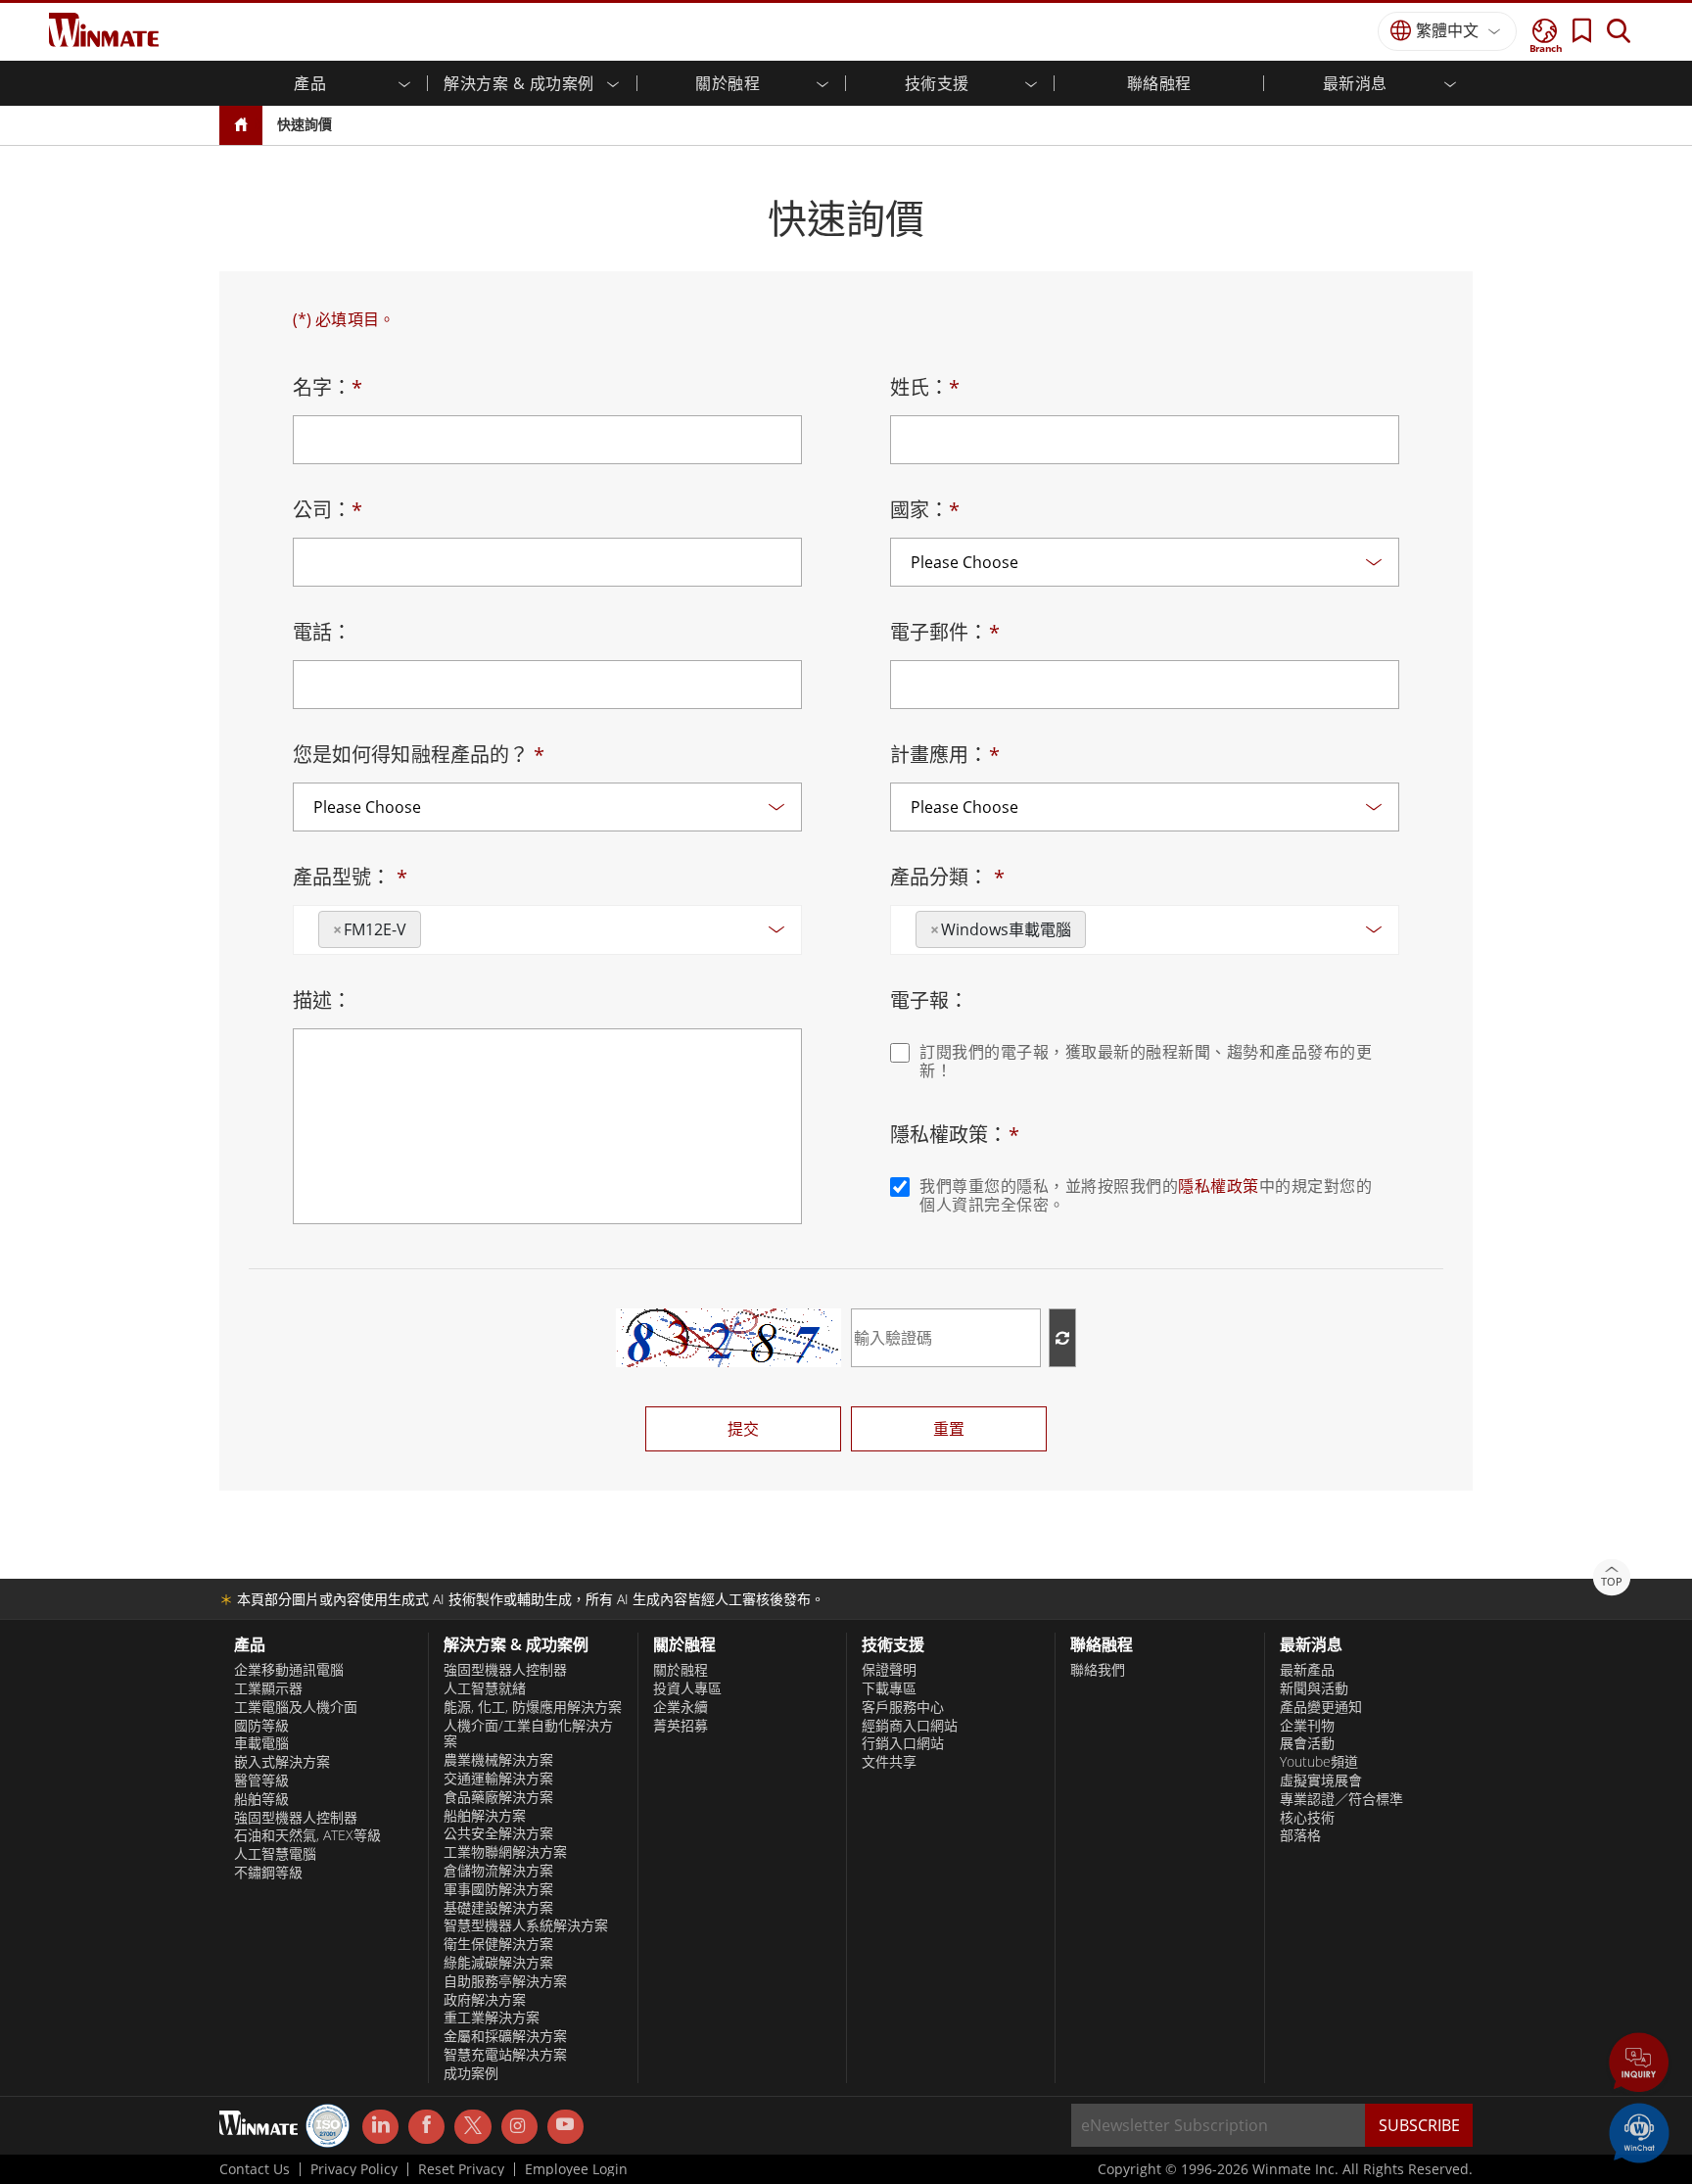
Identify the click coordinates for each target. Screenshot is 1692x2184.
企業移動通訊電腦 (289, 1670)
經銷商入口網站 (910, 1726)
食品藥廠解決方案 (498, 1797)
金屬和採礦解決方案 (505, 2036)
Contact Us (255, 2169)
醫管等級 (261, 1780)
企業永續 (681, 1707)
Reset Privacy (461, 2169)
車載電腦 (261, 1743)
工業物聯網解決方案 (505, 1852)
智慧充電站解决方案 (505, 2055)
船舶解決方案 (485, 1816)
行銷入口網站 (903, 1743)
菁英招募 (681, 1726)
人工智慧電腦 (275, 1854)
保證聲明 (889, 1670)
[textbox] (432, 923)
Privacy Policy (354, 2169)
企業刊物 (1307, 1726)
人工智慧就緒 (485, 1688)
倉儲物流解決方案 (498, 1871)
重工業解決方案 (492, 2018)
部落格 (1300, 1835)
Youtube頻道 (1319, 1762)
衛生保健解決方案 (498, 1944)
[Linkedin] (380, 2127)
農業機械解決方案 (498, 1760)
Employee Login (576, 2169)
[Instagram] (519, 2127)
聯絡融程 (1159, 83)
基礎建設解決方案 (498, 1908)
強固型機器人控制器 (296, 1818)
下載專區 (889, 1688)
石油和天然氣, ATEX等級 (307, 1835)
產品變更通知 (1321, 1707)
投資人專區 (687, 1688)
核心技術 (1307, 1818)
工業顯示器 (268, 1688)
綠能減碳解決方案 (498, 1963)
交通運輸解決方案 (498, 1779)
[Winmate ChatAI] (1639, 2131)
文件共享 (889, 1762)
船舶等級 (261, 1799)
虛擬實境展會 (1321, 1780)
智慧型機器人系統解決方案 (526, 1925)
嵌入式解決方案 (282, 1762)
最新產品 (1307, 1670)
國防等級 (261, 1726)
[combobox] (547, 930)
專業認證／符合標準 (1341, 1799)
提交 (743, 1429)
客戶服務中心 (903, 1707)
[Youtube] (565, 2127)
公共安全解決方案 (498, 1833)
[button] (1639, 2065)
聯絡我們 (1098, 1670)
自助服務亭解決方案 (505, 1981)
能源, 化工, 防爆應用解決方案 (533, 1707)
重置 (949, 1429)
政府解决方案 (485, 2000)
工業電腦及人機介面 (296, 1707)
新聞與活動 (1314, 1688)
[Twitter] (472, 2125)
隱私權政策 (1219, 1186)
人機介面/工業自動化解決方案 (528, 1734)
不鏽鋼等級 (268, 1873)
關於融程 (681, 1670)
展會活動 (1307, 1743)
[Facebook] (426, 2127)
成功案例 (471, 2073)
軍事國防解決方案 (498, 1889)
